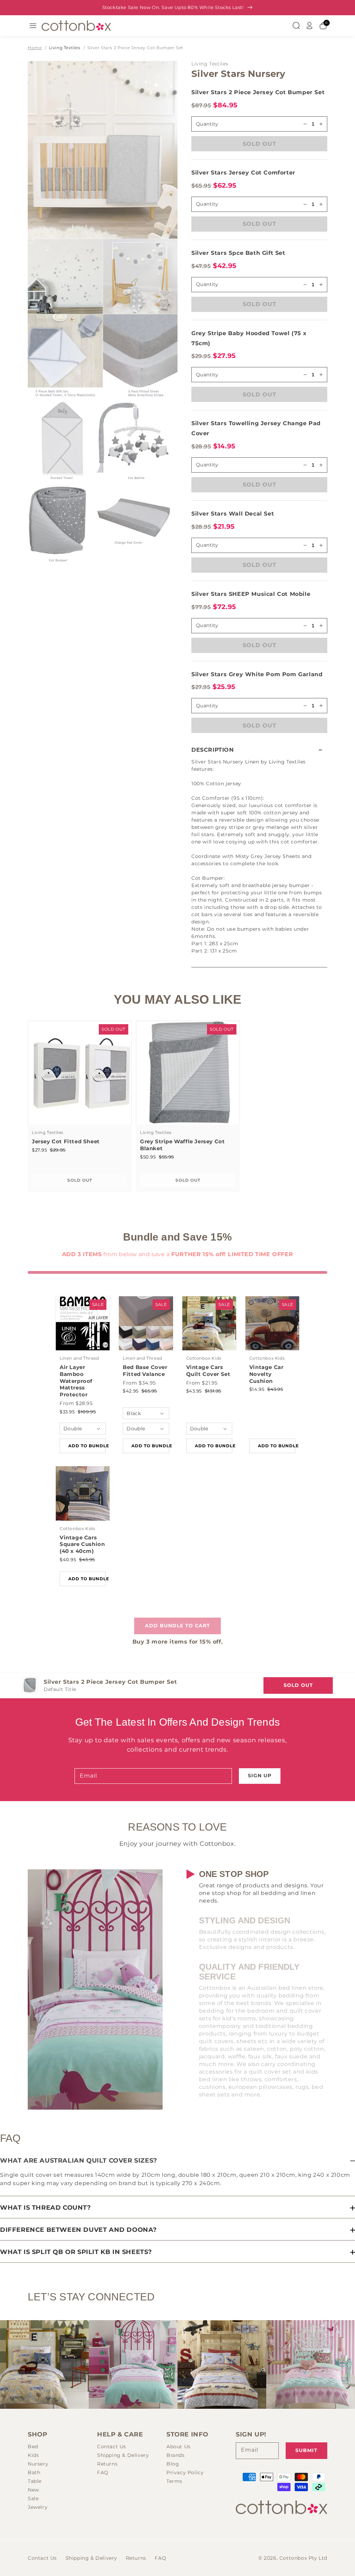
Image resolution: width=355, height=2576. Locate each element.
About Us (179, 2447)
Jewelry (38, 2507)
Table (35, 2481)
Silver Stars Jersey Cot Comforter (243, 173)
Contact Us (112, 2447)
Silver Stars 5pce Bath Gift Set (238, 253)
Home (35, 48)
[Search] (296, 26)
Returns (107, 2464)
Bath (34, 2472)
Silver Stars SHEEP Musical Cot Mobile (251, 594)
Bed (33, 2447)
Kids (33, 2455)
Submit (306, 2450)
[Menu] (33, 26)
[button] (259, 750)
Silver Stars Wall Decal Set (233, 514)
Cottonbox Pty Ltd (303, 2558)
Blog (173, 2464)
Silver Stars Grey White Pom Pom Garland (257, 674)
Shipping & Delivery (123, 2455)
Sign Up (260, 1776)
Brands (176, 2455)
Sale (33, 2498)
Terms (174, 2481)
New (33, 2490)
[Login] (310, 26)
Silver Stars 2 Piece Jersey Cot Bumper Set (135, 48)
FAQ (103, 2472)
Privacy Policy (185, 2472)
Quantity (207, 204)
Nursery (38, 2464)
